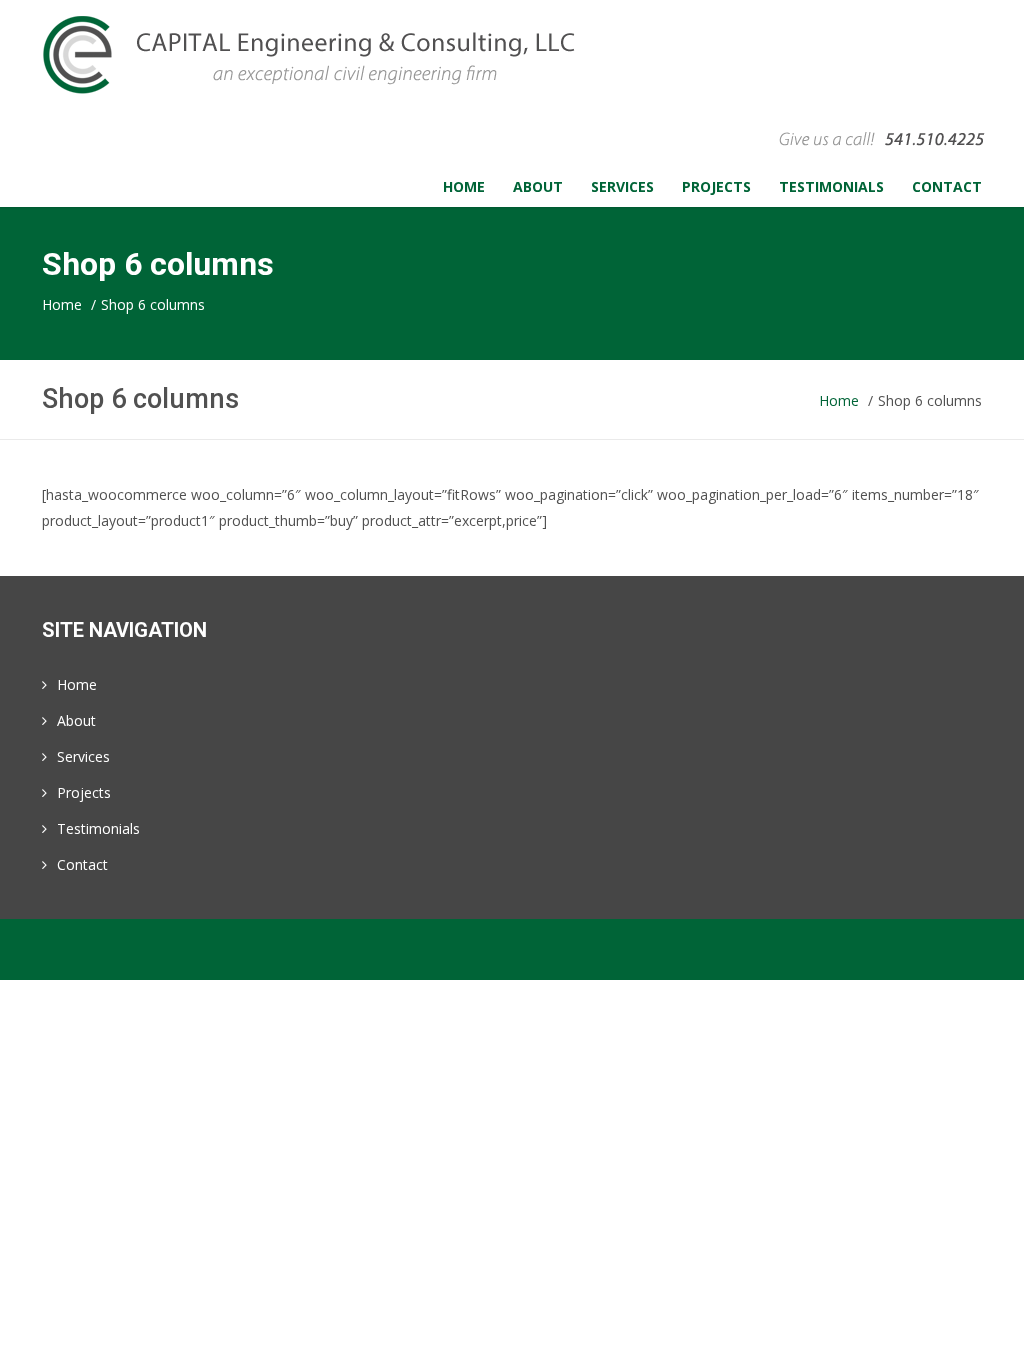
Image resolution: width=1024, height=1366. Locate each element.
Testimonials (98, 828)
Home (77, 684)
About (76, 720)
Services (83, 756)
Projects (84, 792)
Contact (82, 864)
